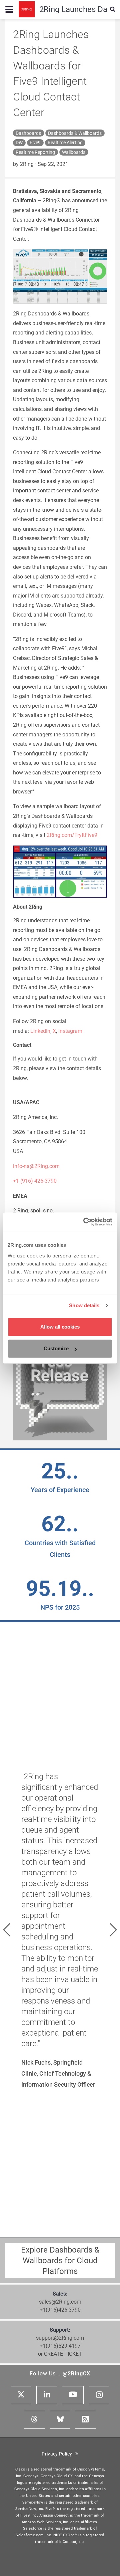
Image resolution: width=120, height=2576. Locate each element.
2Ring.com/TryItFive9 (72, 835)
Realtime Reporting (35, 152)
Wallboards (74, 152)
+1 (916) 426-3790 (35, 1181)
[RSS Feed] (85, 2420)
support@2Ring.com (60, 2338)
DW (19, 143)
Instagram (70, 1031)
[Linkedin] (47, 2395)
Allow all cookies (60, 1327)
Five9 (35, 143)
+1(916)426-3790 (60, 2310)
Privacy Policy (58, 2454)
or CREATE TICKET (60, 2354)
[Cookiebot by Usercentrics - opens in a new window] (85, 1222)
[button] (7, 1930)
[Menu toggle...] (9, 9)
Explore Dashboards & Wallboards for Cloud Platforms (60, 2261)
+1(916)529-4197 (60, 2346)
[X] (21, 2395)
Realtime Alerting (65, 143)
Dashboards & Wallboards (75, 133)
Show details (84, 1305)
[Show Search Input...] (113, 9)
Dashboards (28, 133)
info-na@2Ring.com (36, 1166)
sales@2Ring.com (60, 2302)
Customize (56, 1348)
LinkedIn (40, 1031)
